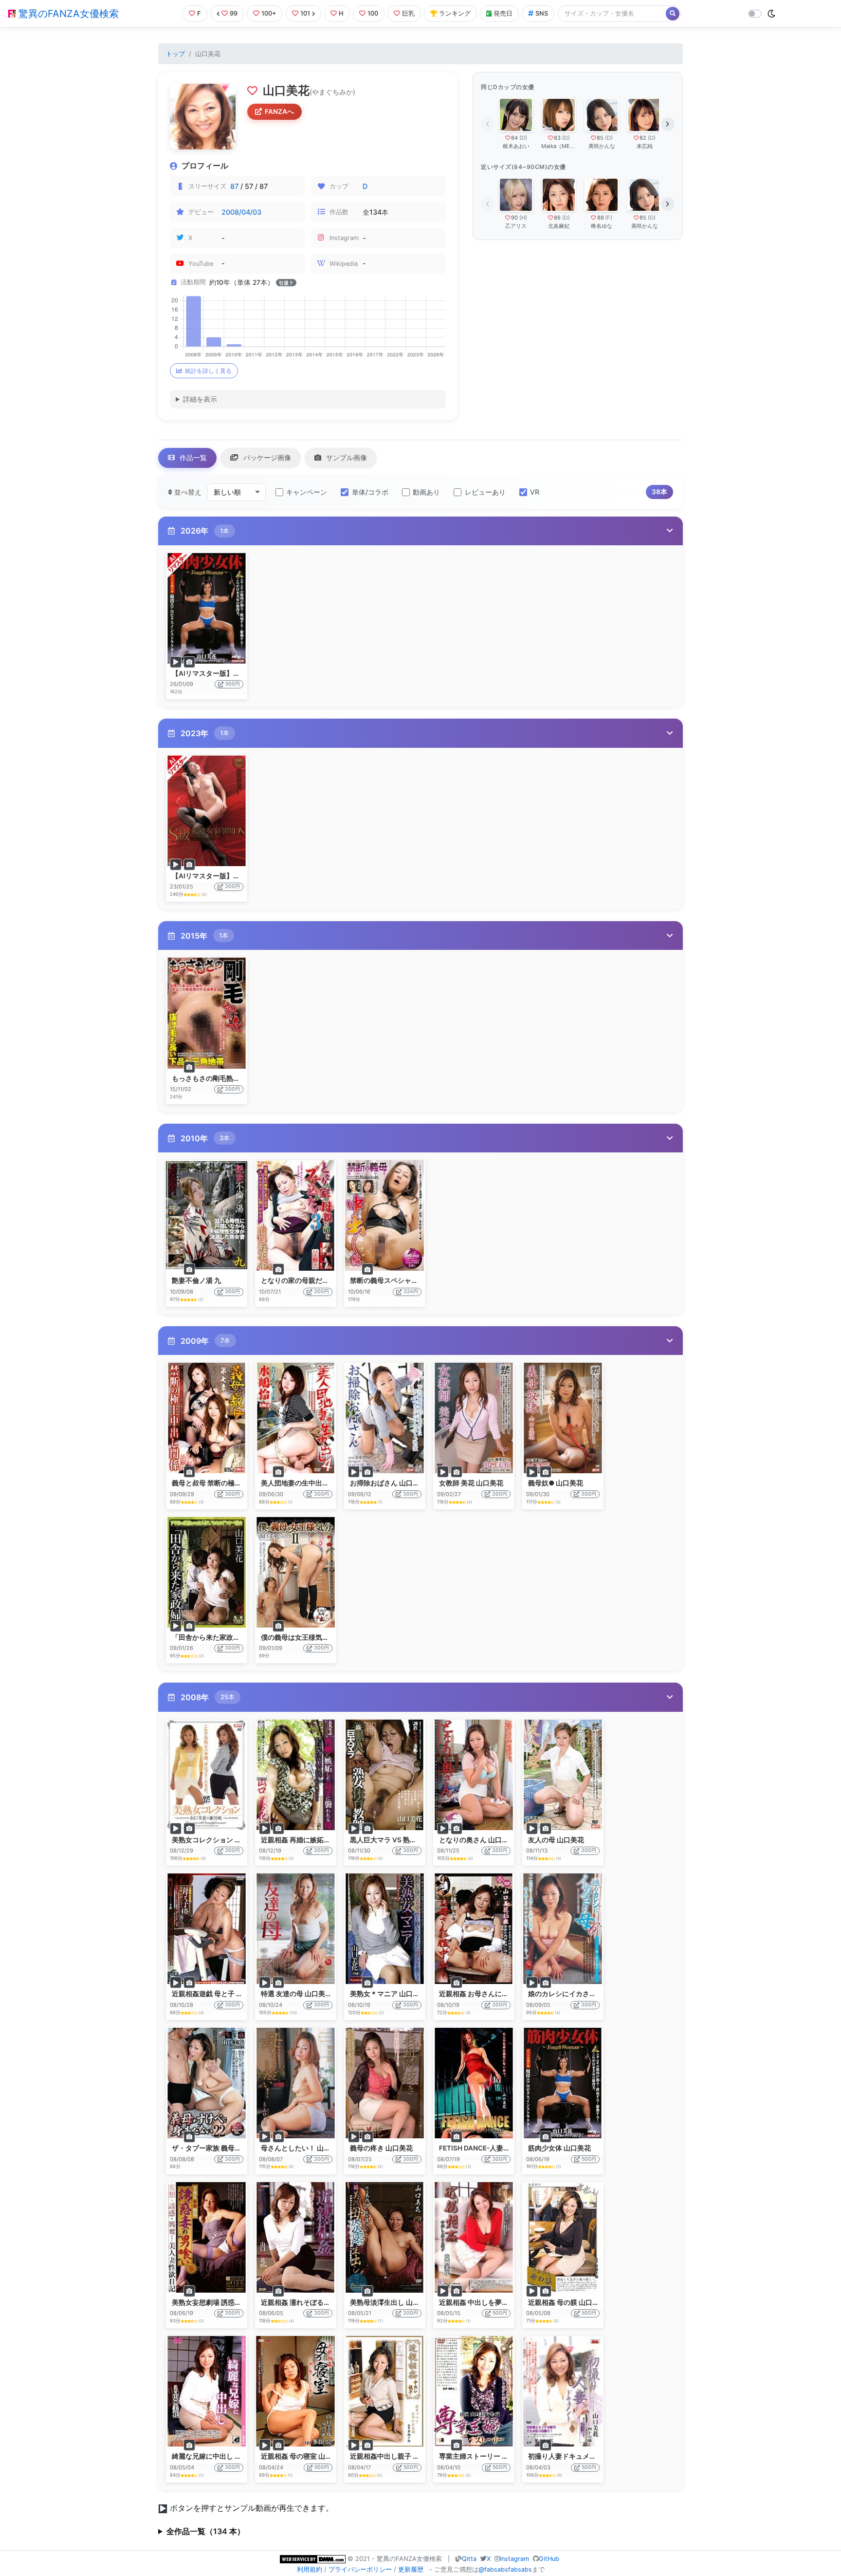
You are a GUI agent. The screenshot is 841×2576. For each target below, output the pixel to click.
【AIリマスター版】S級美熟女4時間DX (232, 876)
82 (643, 138)
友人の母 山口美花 (556, 1840)
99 (234, 13)
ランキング (455, 13)
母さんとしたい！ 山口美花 (302, 2148)
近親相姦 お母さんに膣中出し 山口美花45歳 (506, 1994)
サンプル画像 (346, 457)
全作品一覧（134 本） (206, 2531)
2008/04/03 (241, 212)
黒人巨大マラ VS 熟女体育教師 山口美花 (411, 1840)
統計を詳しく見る (208, 371)
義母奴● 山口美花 (556, 1483)
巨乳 (408, 13)
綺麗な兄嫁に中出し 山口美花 (217, 2456)
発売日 (503, 13)
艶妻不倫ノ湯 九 (196, 1280)
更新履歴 (411, 2569)
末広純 (645, 146)
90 (514, 218)
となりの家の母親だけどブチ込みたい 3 (322, 1280)
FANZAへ (279, 111)
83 (557, 138)
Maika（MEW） (559, 146)
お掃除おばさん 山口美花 (388, 1483)
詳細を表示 (200, 399)
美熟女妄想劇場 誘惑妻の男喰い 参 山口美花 (239, 2302)
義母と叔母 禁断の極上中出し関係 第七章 (235, 1483)
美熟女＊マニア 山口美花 (388, 1994)
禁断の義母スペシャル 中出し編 (398, 1280)
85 (600, 138)
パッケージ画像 (266, 457)
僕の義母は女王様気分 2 (298, 1637)
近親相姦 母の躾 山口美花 (567, 2302)
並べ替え (187, 492)
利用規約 (310, 2569)
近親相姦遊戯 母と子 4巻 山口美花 (224, 1994)
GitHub (549, 2559)
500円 (233, 684)
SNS (542, 13)
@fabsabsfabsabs (505, 2569)
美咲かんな (602, 146)
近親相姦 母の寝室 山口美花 (303, 2456)
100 (373, 13)
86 (557, 218)
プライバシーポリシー (360, 2569)
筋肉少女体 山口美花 (559, 2148)
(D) (523, 138)
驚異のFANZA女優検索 (67, 14)
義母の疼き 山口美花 (381, 2148)
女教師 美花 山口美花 (471, 1483)
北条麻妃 (559, 226)
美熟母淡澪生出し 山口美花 (392, 2302)
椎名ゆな (602, 226)
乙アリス (516, 226)
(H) (523, 218)
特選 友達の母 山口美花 (296, 1994)
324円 (411, 1291)
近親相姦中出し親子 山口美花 (395, 2456)
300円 (232, 886)
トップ (175, 54)
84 (514, 138)
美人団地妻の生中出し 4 (298, 1483)
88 (601, 218)
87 (234, 186)
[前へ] (488, 124)
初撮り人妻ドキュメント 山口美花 (580, 2456)
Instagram (514, 2559)
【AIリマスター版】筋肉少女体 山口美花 (234, 673)
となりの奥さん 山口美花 (477, 1840)
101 (305, 13)
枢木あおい (516, 146)
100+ (269, 13)
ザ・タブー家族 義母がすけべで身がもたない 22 (245, 2148)
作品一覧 (192, 457)
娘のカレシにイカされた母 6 (572, 1994)
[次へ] (668, 124)
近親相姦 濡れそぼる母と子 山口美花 (317, 2302)
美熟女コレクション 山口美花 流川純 (228, 1840)
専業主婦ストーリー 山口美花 (484, 2456)
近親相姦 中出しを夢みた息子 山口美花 (498, 2302)
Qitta (469, 2559)
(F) (609, 218)
